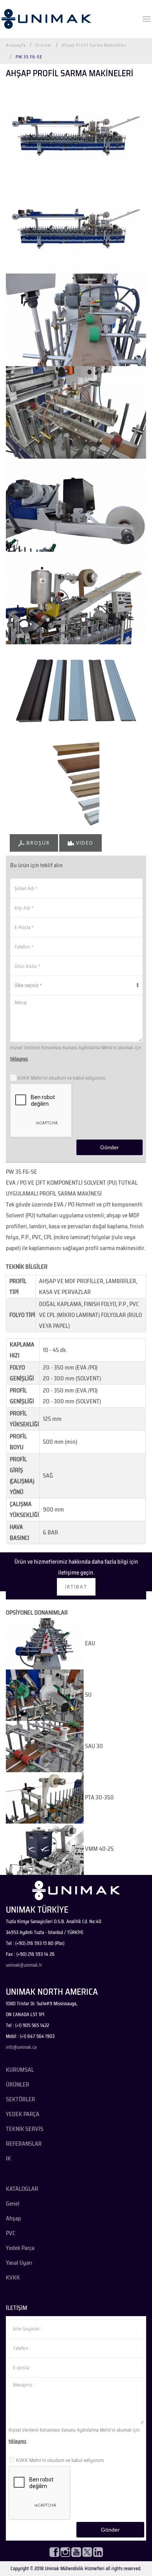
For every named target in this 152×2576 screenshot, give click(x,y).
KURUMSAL (20, 2070)
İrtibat (76, 1587)
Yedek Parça (20, 2248)
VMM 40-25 (99, 1849)
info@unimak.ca (21, 2047)
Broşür (37, 843)
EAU (89, 1643)
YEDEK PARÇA (23, 2114)
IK (8, 2159)
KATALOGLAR (22, 2189)
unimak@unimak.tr (24, 1965)
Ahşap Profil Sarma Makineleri (94, 45)
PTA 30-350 (99, 1797)
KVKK (13, 2278)
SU (88, 1695)
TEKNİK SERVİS (25, 2129)
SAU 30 (93, 1746)
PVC (11, 2233)
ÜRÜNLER (18, 2085)
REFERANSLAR (24, 2144)
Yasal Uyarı (19, 2263)
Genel (13, 2204)
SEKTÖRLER (20, 2099)
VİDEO (84, 843)
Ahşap (13, 2218)
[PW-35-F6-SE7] (76, 133)
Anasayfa (16, 45)
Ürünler (44, 45)
